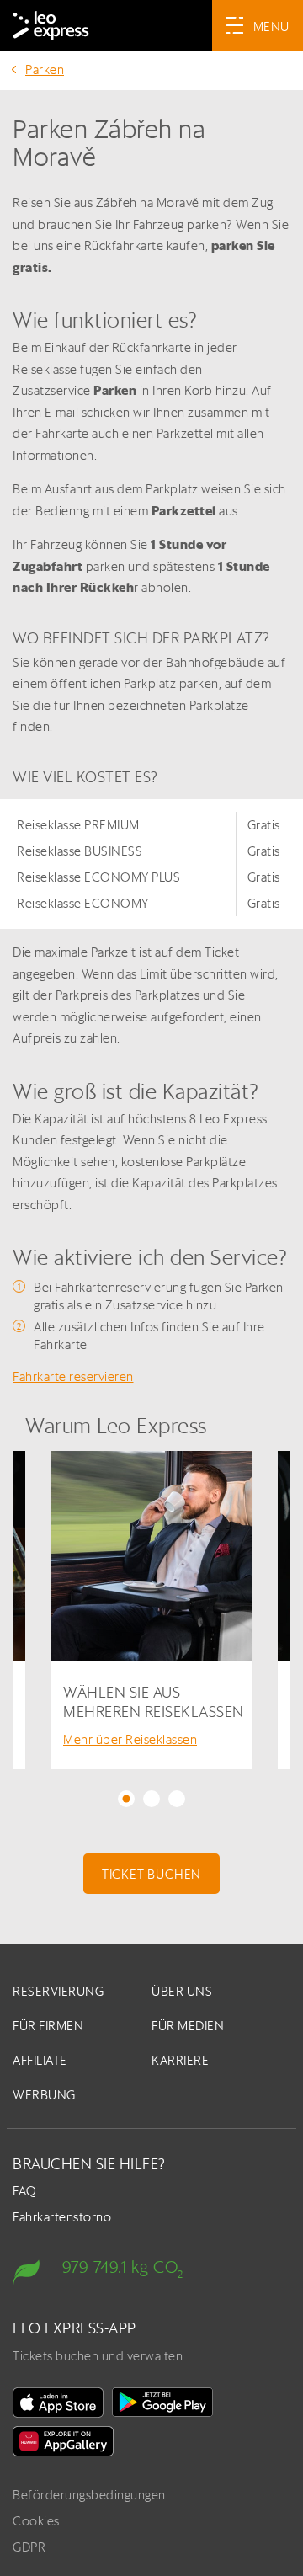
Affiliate (40, 2060)
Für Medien (188, 2026)
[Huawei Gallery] (63, 2441)
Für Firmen (48, 2026)
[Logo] (51, 25)
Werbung (44, 2095)
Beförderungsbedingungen (89, 2495)
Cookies (36, 2521)
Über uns (182, 1991)
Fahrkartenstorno (62, 2217)
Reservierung (58, 1991)
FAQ (25, 2191)
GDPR (29, 2547)
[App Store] (58, 2403)
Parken (45, 69)
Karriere (180, 2060)
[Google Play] (162, 2403)
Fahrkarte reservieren (73, 1376)
